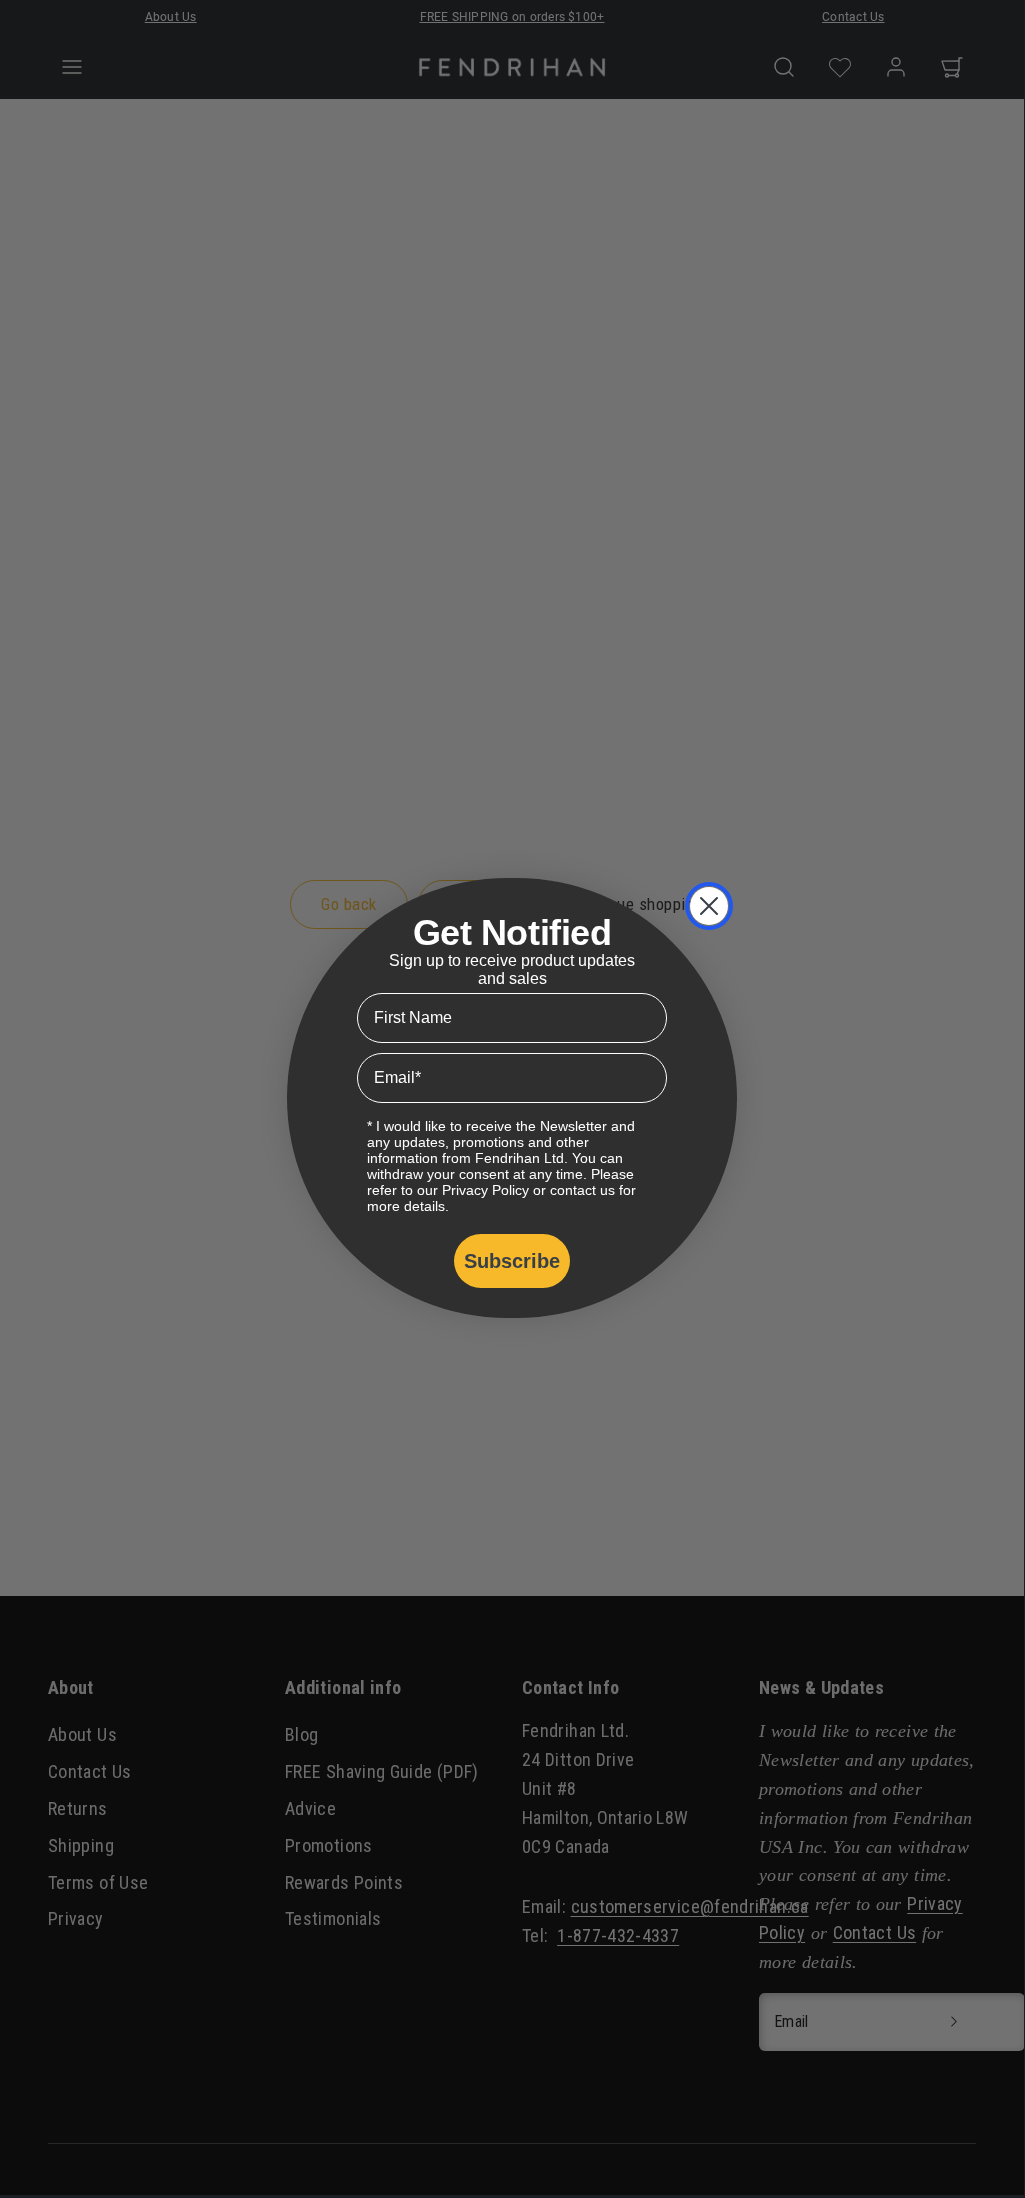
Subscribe (512, 1261)
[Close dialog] (709, 906)
